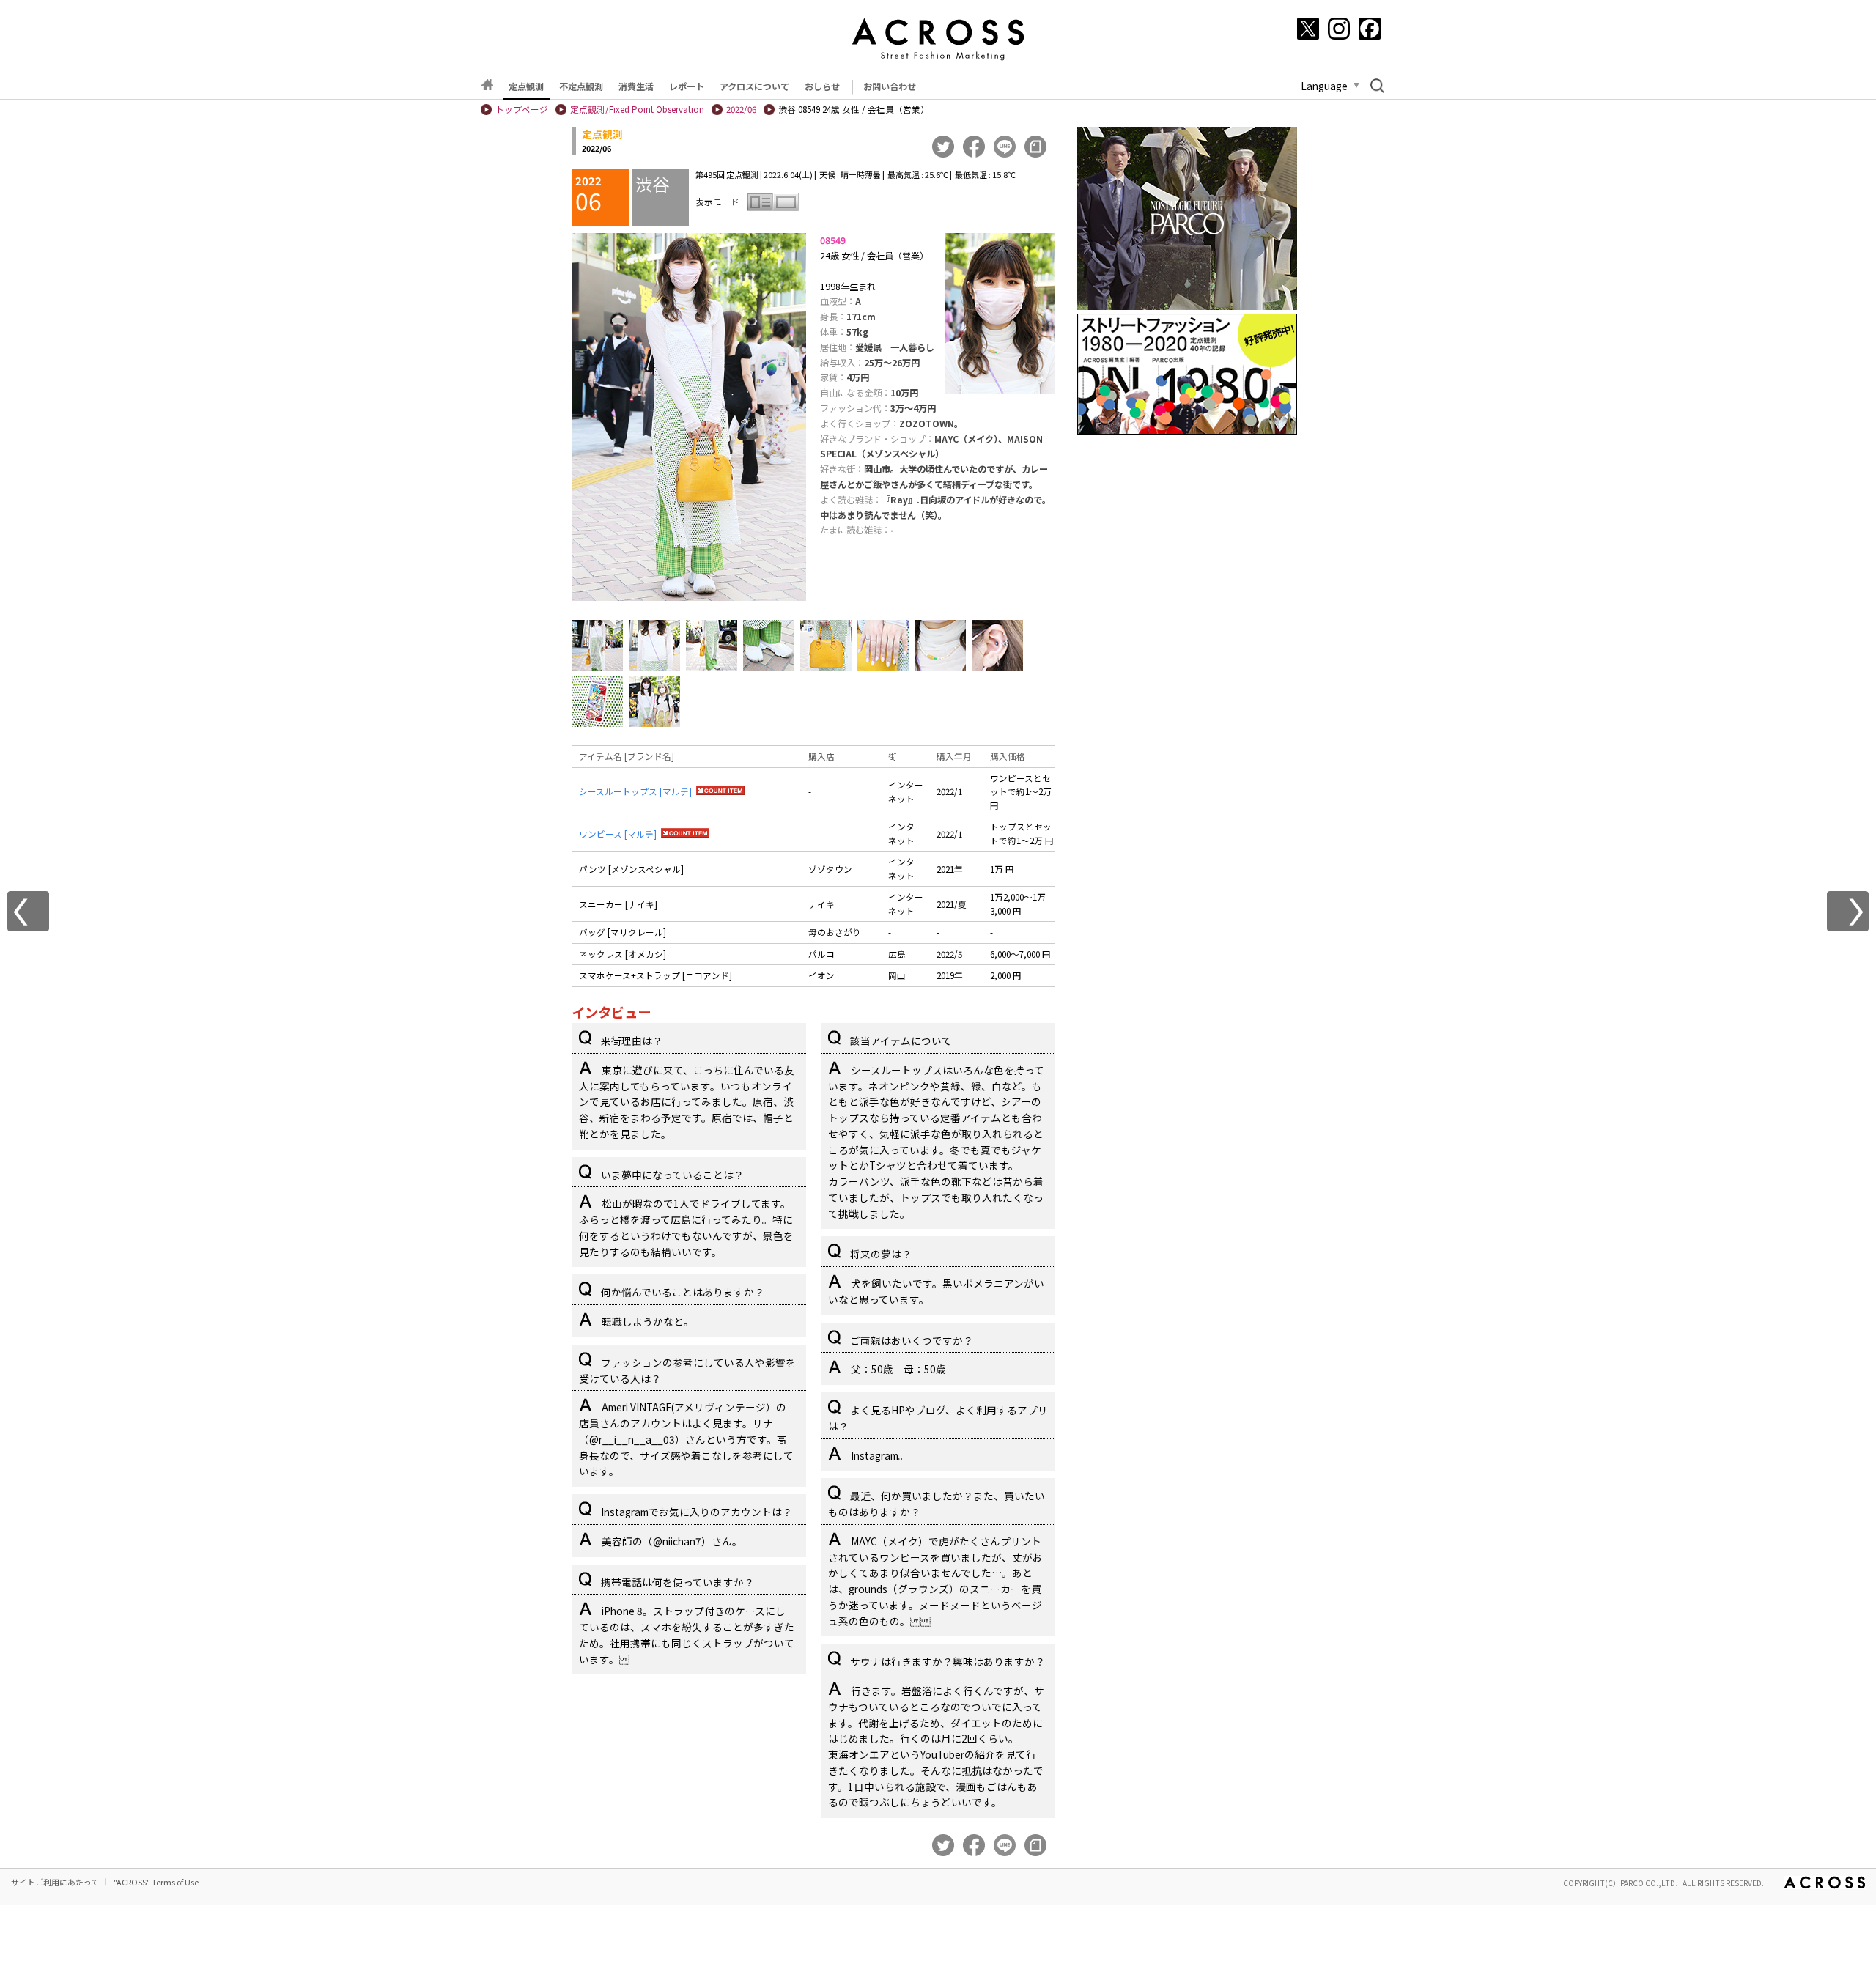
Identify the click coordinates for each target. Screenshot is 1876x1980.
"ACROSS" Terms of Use (156, 1882)
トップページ (522, 109)
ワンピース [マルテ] (618, 834)
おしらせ (822, 86)
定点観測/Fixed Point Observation (637, 109)
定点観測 (526, 86)
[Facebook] (1370, 29)
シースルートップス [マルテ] (635, 791)
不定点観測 (581, 86)
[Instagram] (1339, 29)
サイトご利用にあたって (55, 1882)
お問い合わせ (890, 86)
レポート (687, 86)
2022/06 (741, 109)
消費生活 (636, 86)
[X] (1308, 29)
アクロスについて (754, 86)
